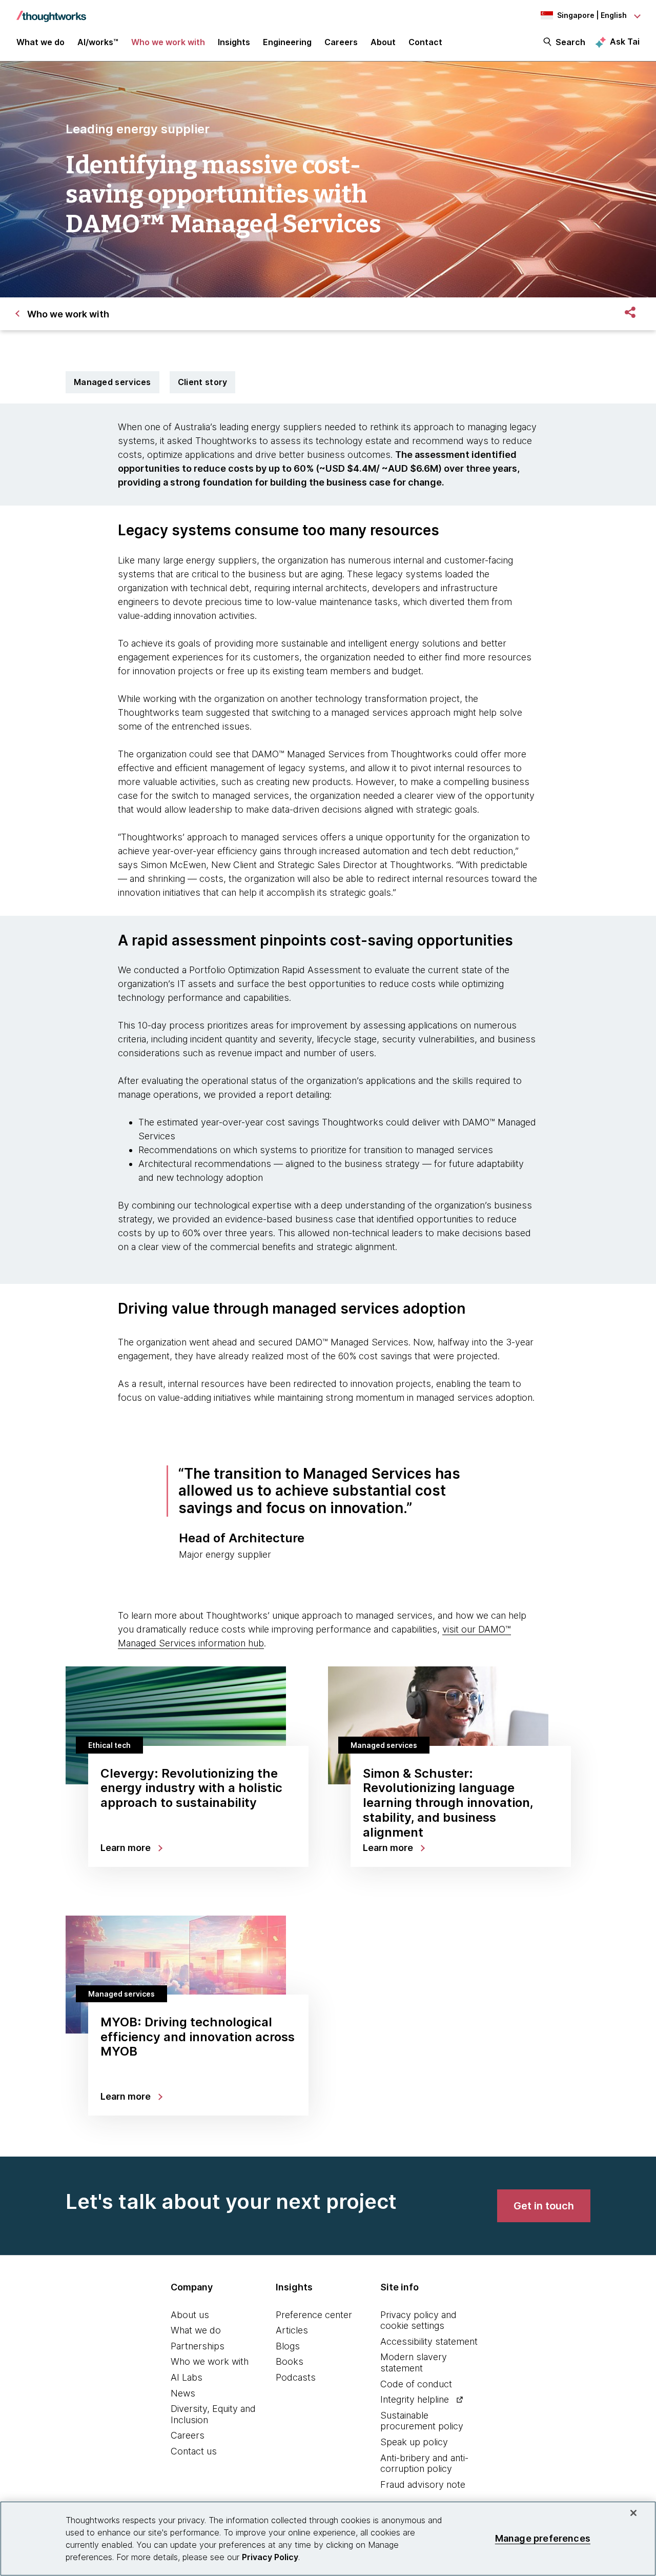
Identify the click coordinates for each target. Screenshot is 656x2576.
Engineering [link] (287, 42)
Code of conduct (416, 2384)
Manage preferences (543, 2538)
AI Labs (187, 2377)
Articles (292, 2330)
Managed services (112, 382)
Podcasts (296, 2377)
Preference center (314, 2315)
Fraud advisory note (423, 2484)
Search (570, 42)
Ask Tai (625, 42)
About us (190, 2315)
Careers (188, 2435)
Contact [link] (425, 42)
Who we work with (210, 2361)
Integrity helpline (415, 2399)
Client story (203, 382)
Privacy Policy (270, 2557)
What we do (196, 2330)
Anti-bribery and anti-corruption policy (424, 2463)
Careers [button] (341, 42)
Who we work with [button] (168, 42)
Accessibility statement (429, 2341)
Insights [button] (234, 42)
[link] (544, 2206)
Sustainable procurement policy (422, 2421)
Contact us (194, 2451)
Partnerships (198, 2346)
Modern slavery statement (414, 2362)
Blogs (288, 2346)
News (183, 2393)
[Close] (633, 2513)
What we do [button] (40, 42)
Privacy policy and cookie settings (418, 2320)
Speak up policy (414, 2442)
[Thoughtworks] (51, 11)
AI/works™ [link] (98, 42)
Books (290, 2361)
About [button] (383, 42)
